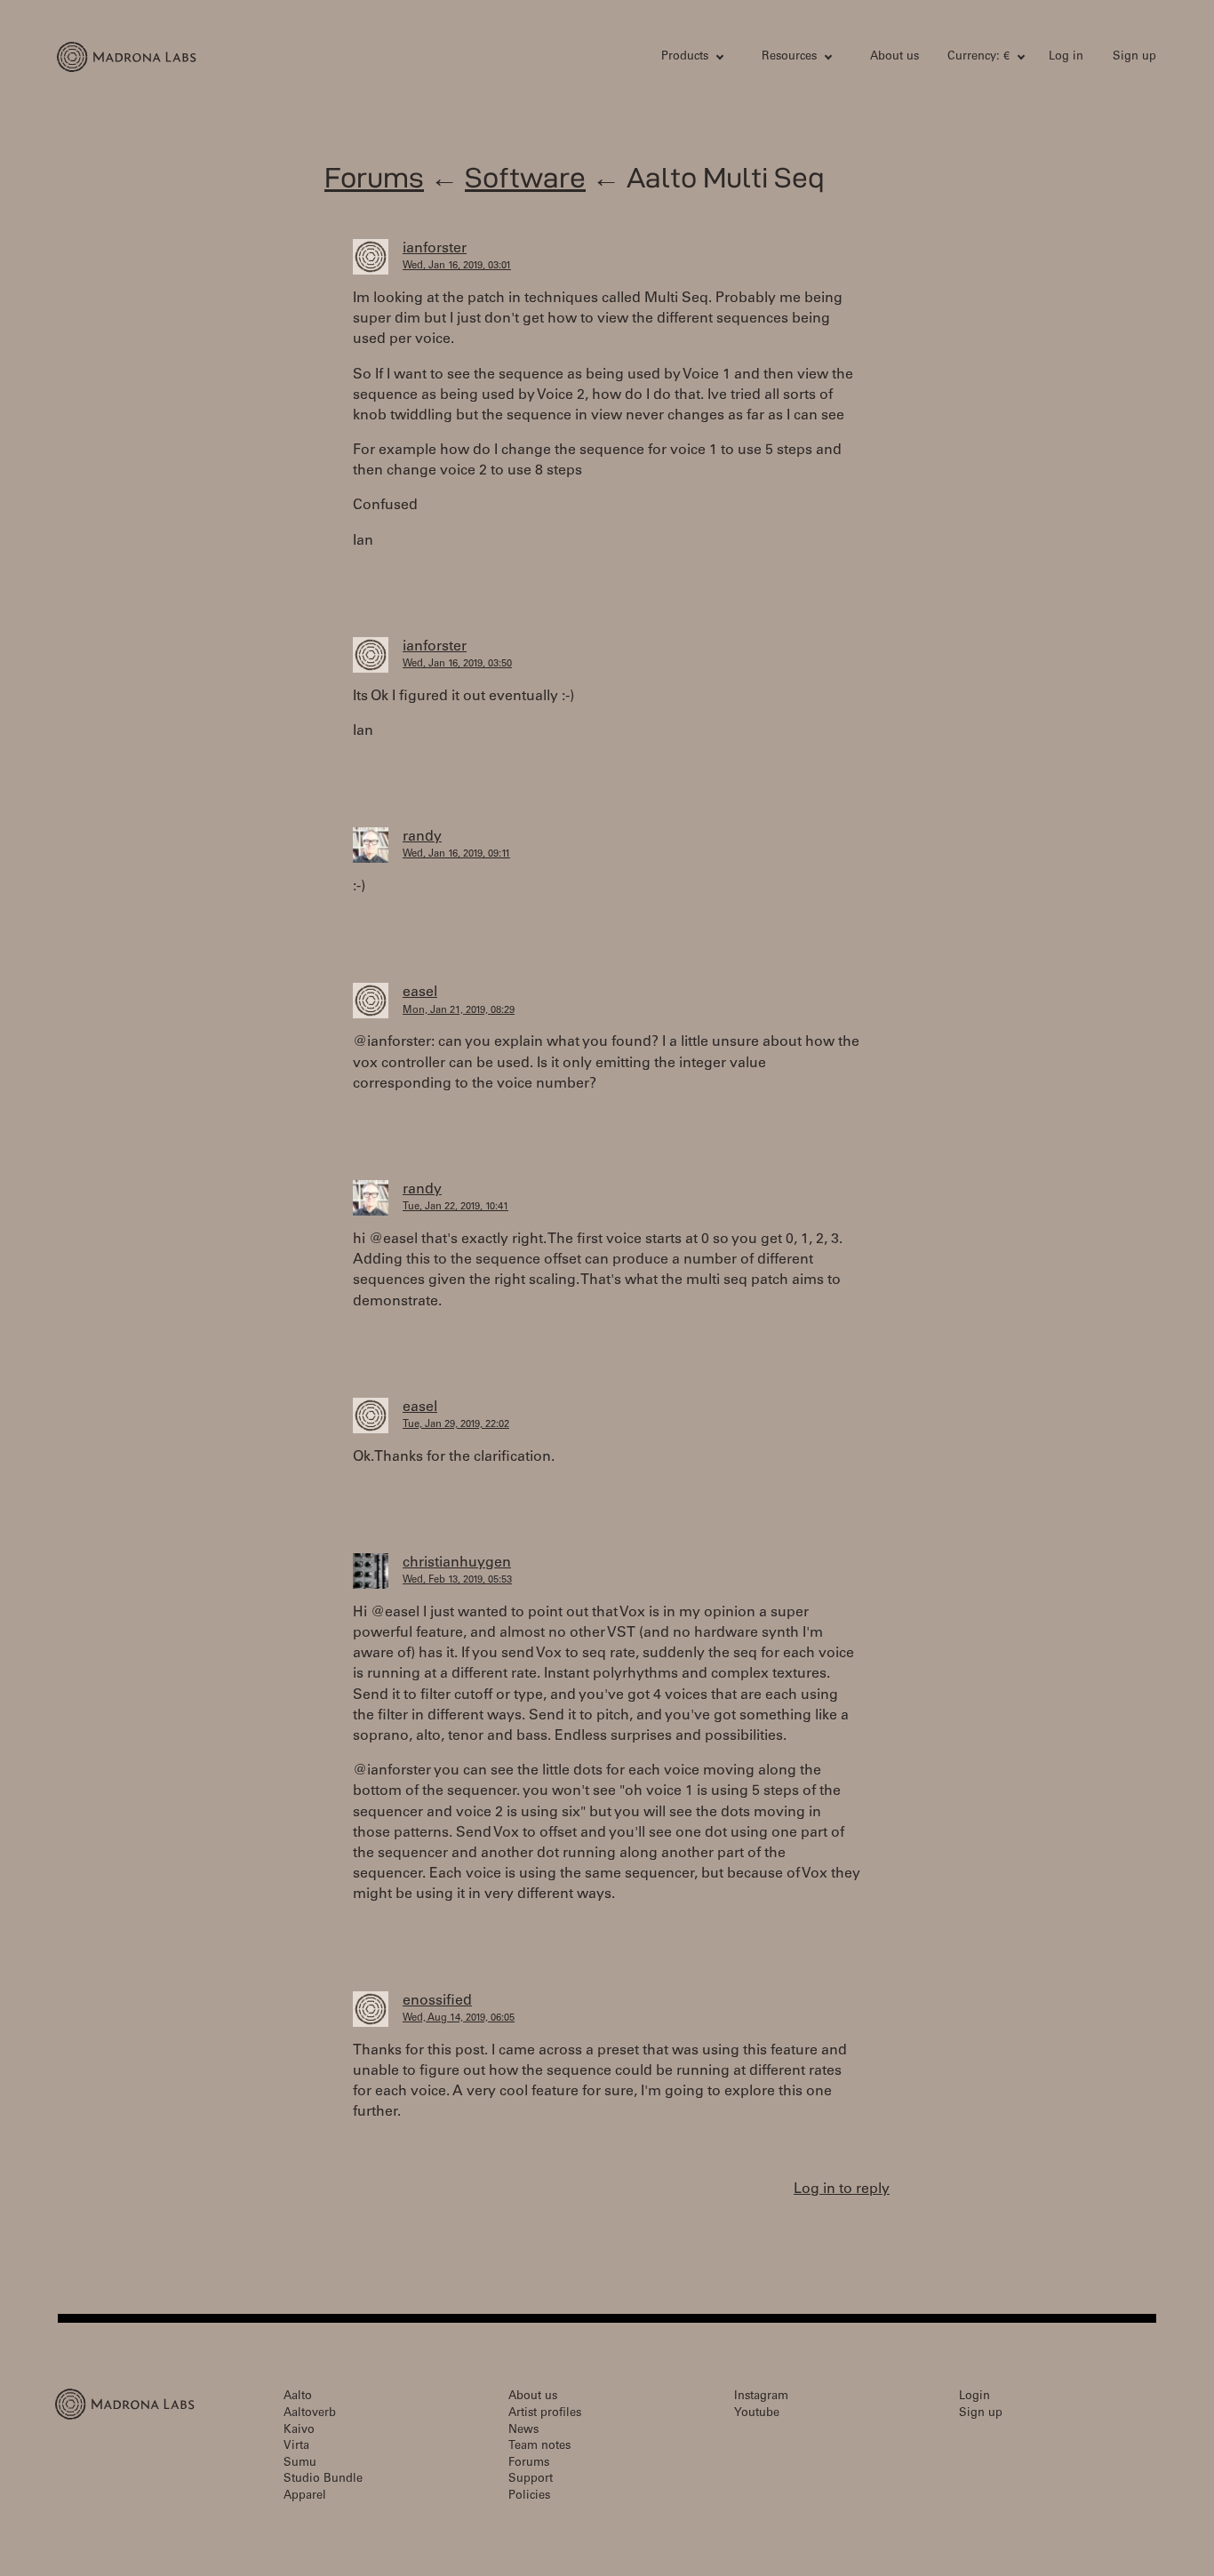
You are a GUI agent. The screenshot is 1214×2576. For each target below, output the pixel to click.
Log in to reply (842, 2189)
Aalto (298, 2397)
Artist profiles (545, 2414)
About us (895, 57)
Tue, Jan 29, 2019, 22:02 (456, 1425)
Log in (1066, 57)
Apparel (305, 2496)
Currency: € (978, 57)
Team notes (539, 2447)
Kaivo (299, 2431)
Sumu (300, 2464)
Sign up (1134, 57)
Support (531, 2480)
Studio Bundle (323, 2480)
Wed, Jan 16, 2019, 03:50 (457, 664)
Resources (789, 57)
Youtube (757, 2414)
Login (974, 2397)
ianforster (435, 249)
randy (422, 837)
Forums (374, 177)
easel (420, 993)
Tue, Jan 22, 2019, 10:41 (455, 1207)
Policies (529, 2496)
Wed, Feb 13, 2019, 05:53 (457, 1580)
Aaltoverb (310, 2414)
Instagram (761, 2397)
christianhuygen (457, 1563)
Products (685, 57)
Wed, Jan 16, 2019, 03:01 (457, 266)
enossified (437, 2001)
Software (525, 177)
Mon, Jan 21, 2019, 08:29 (459, 1011)
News (523, 2431)
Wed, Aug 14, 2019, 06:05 (459, 2018)
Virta (296, 2447)
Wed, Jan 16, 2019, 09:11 (456, 854)
